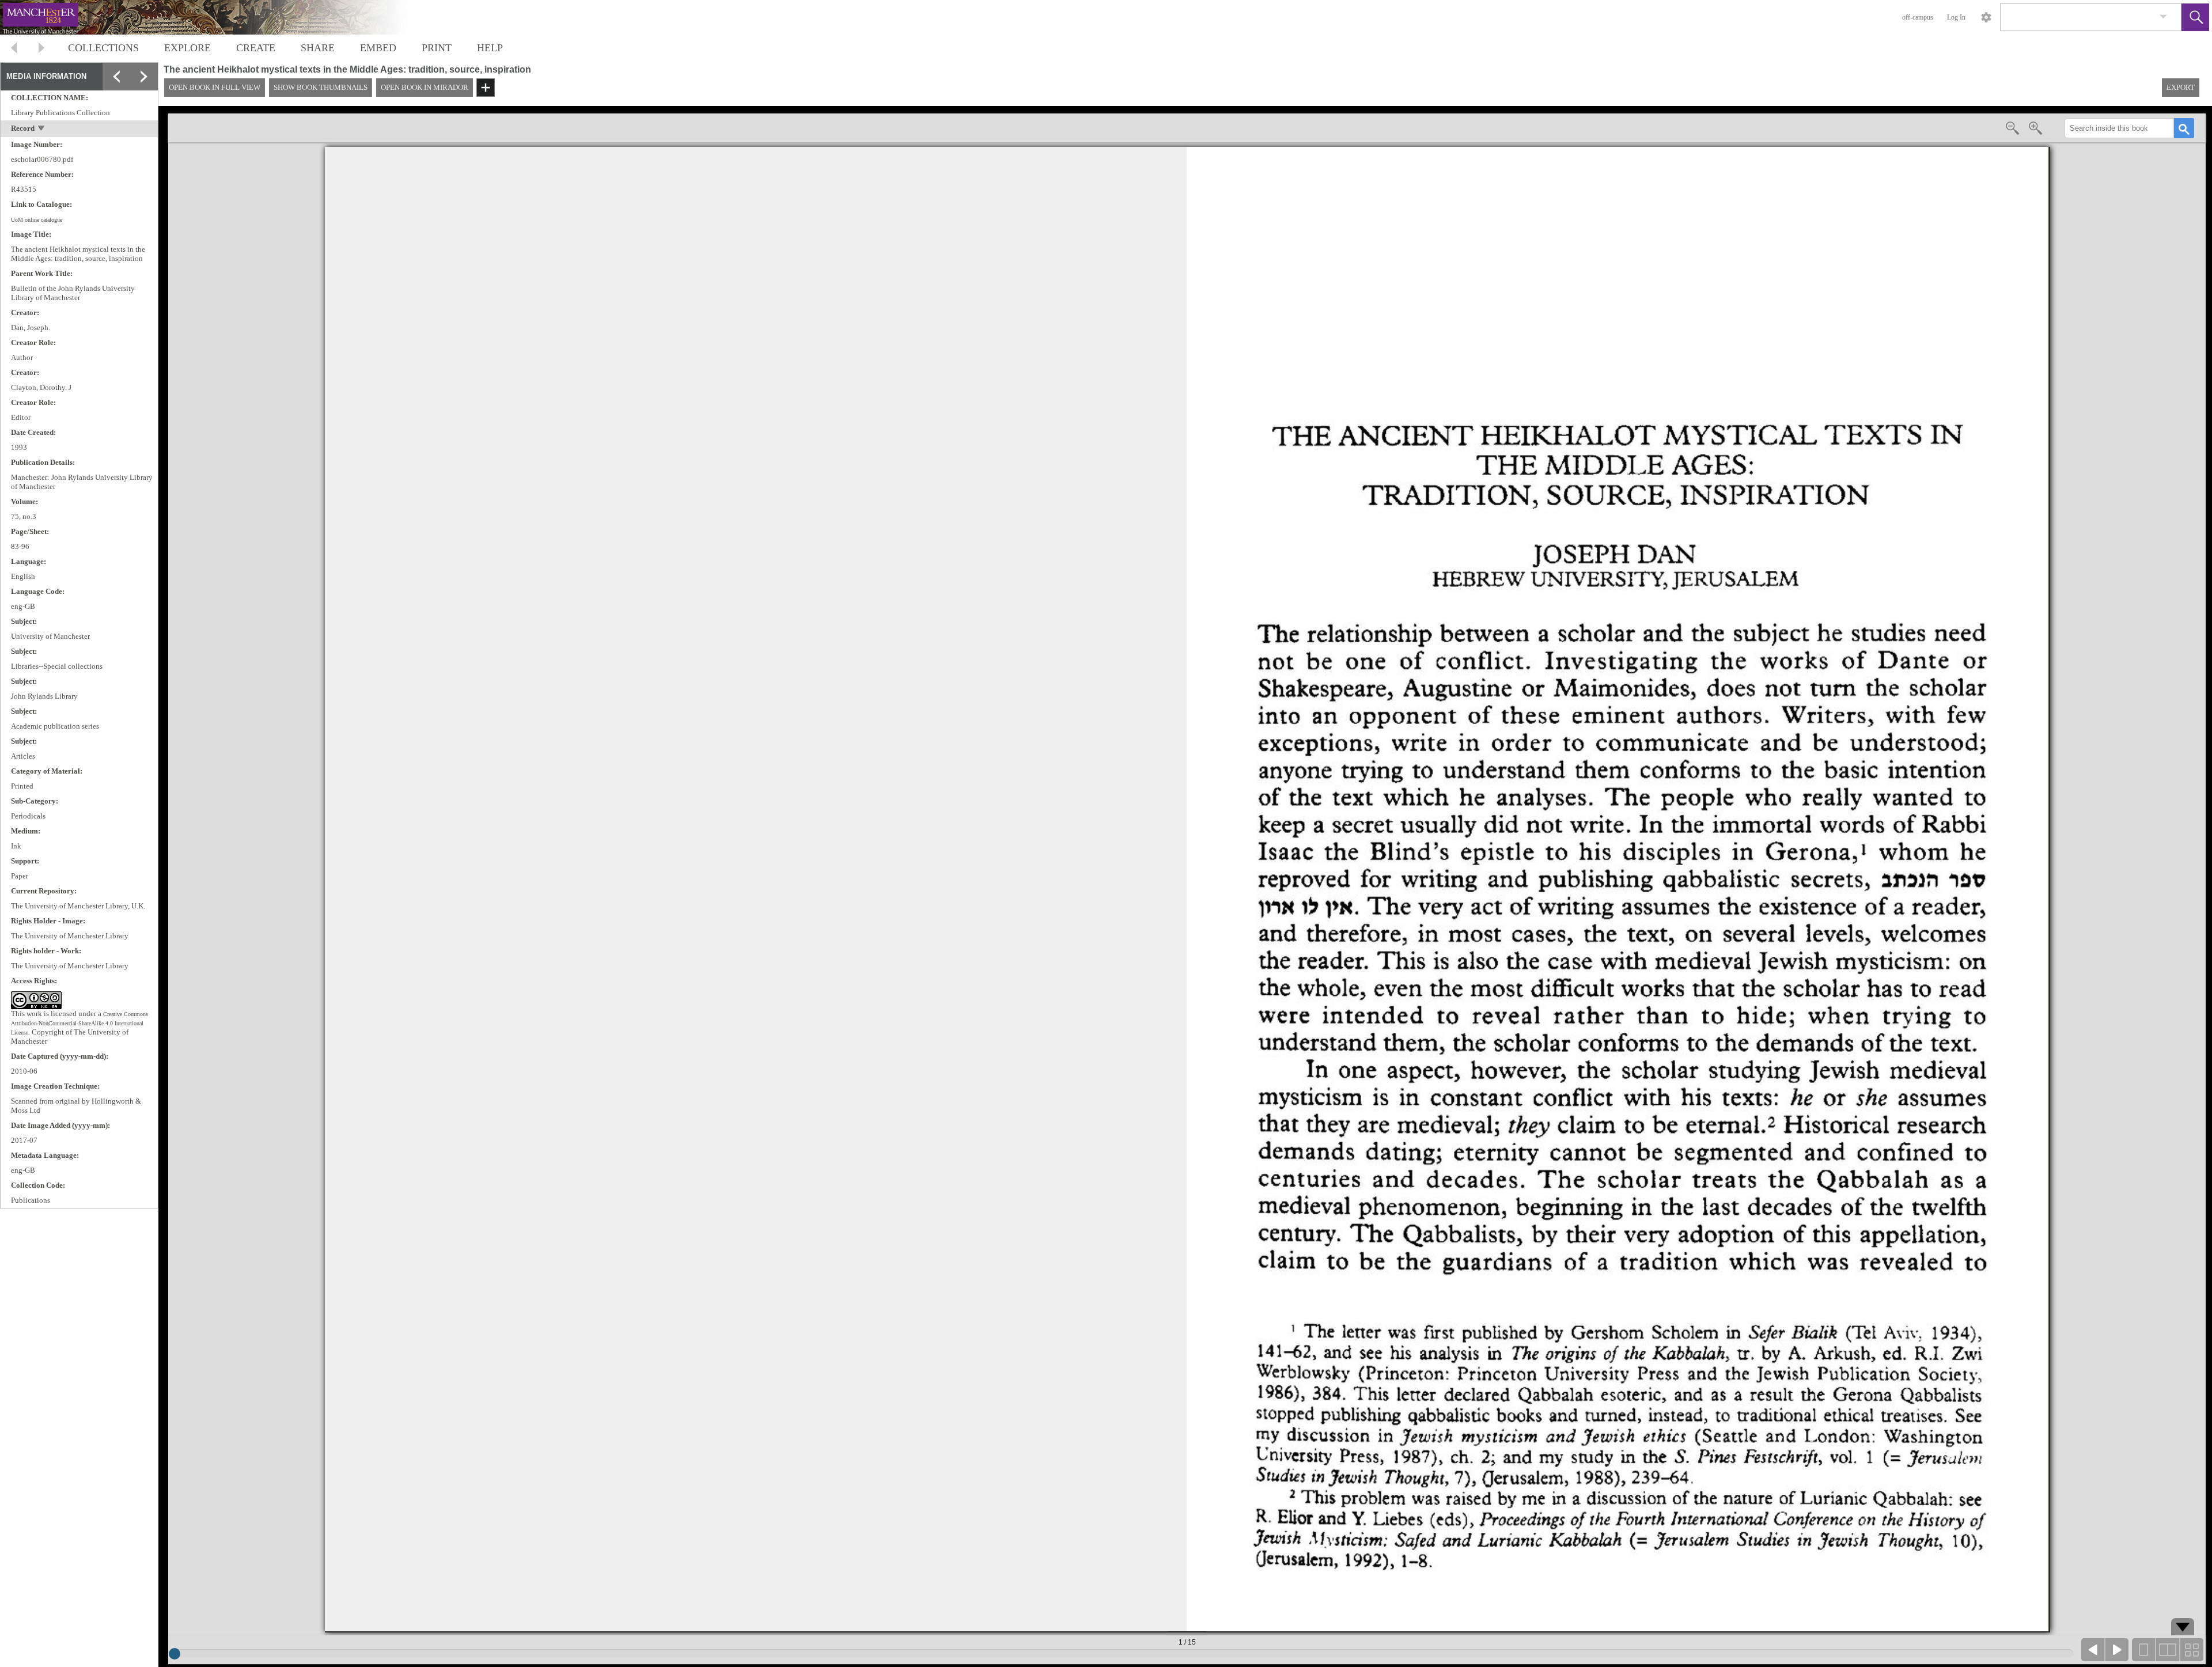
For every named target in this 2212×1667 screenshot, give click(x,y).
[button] (2195, 17)
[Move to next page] (41, 49)
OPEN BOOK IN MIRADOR (425, 87)
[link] (2163, 17)
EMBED (378, 48)
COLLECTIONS (103, 48)
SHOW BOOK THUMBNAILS (321, 87)
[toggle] (42, 129)
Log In (1956, 17)
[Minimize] (116, 77)
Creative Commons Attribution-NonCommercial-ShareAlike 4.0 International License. (79, 1023)
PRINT (437, 48)
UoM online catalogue (37, 220)
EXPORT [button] (2181, 87)
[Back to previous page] (14, 49)
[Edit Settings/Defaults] (1986, 17)
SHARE (318, 48)
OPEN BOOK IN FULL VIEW (215, 87)
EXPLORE (188, 48)
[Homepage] (217, 17)
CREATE (256, 48)
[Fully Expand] (144, 77)
